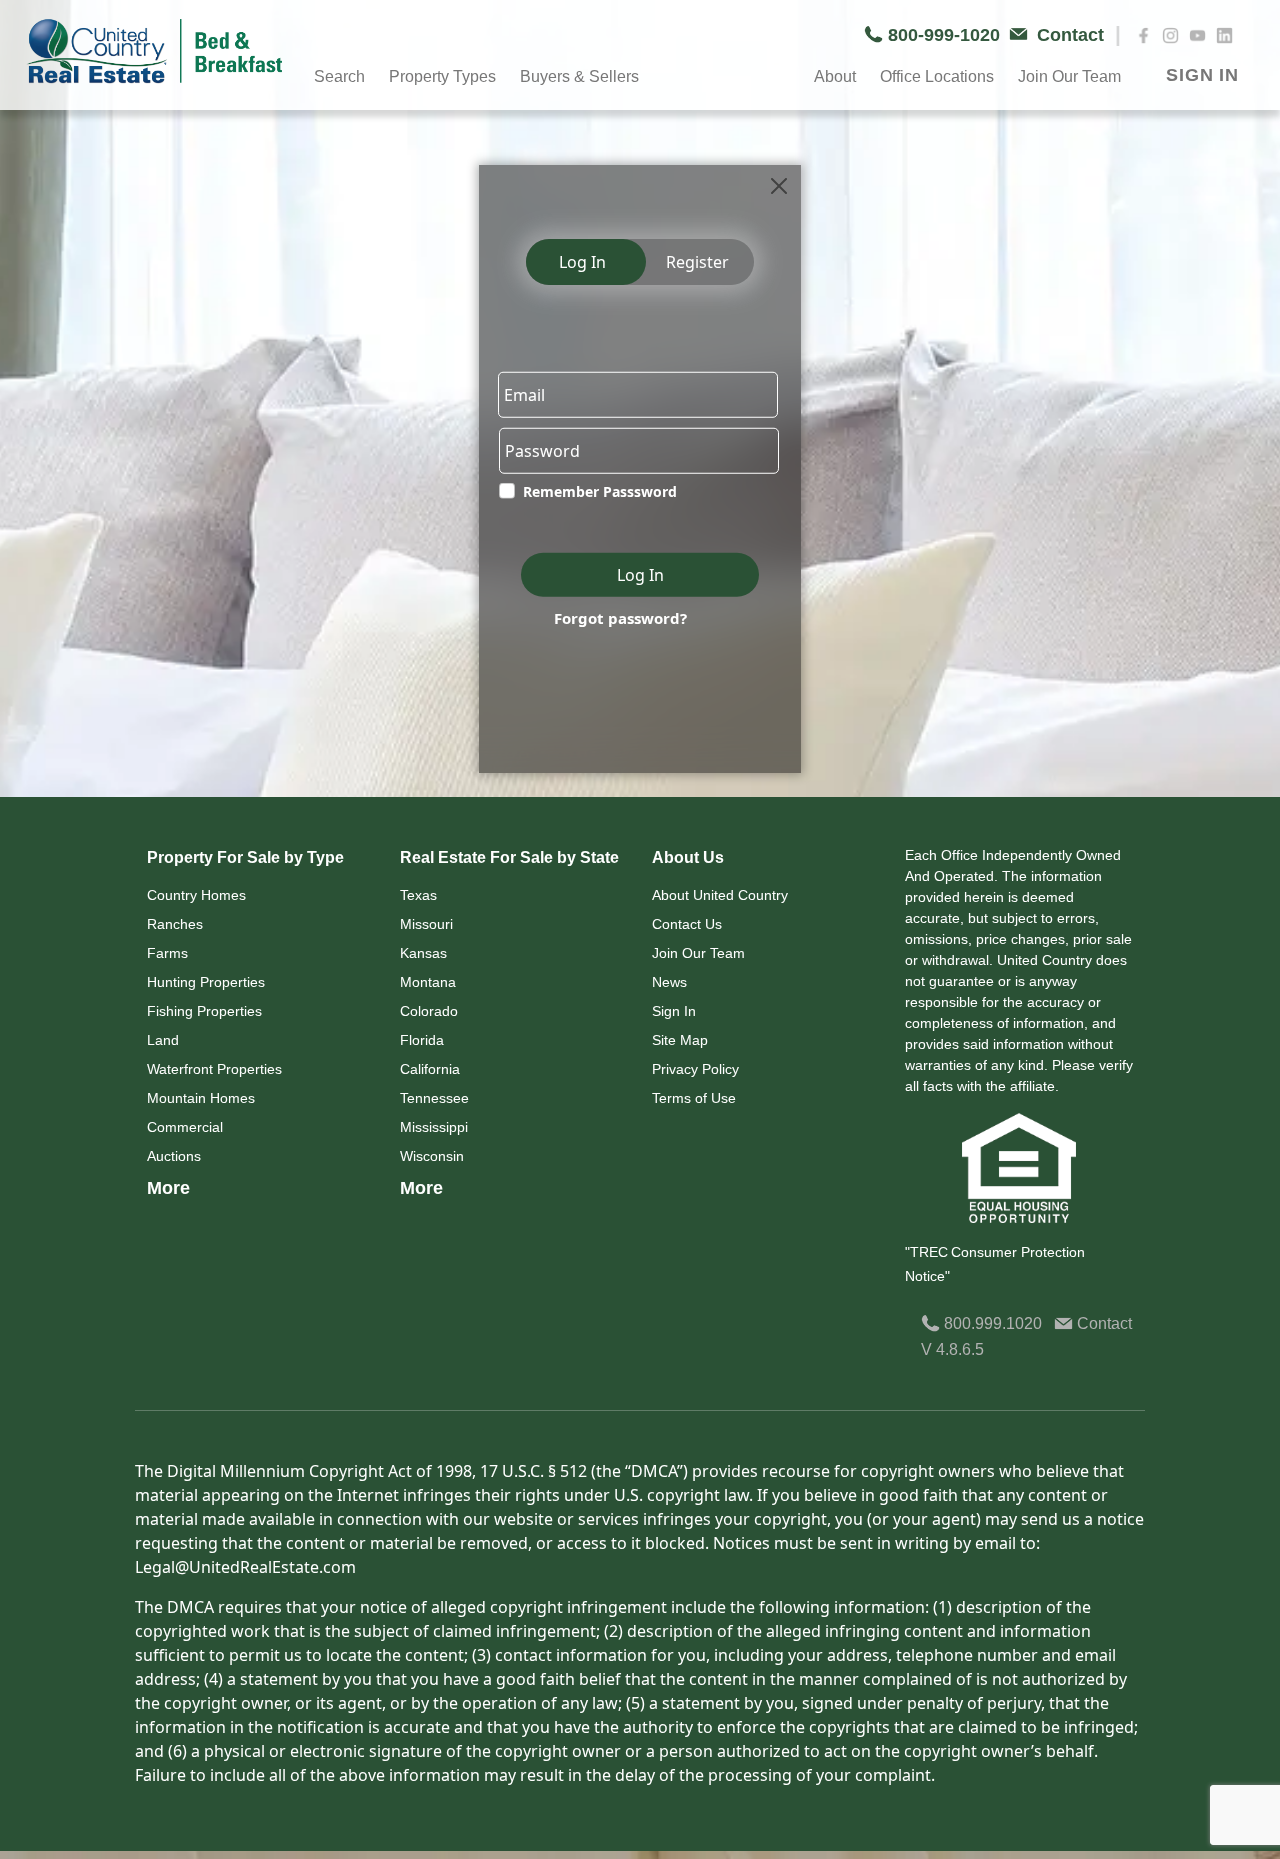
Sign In (674, 1011)
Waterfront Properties (214, 1069)
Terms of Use (694, 1098)
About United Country (720, 895)
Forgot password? (620, 618)
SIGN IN (1202, 75)
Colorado (429, 1011)
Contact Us (687, 924)
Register (697, 262)
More (168, 1188)
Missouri (426, 924)
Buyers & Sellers (579, 76)
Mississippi (434, 1127)
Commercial (185, 1127)
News (669, 982)
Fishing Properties (204, 1011)
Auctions (174, 1156)
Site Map (680, 1040)
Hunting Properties (206, 982)
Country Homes (196, 895)
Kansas (423, 953)
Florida (422, 1040)
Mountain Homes (201, 1098)
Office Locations (937, 76)
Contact (1102, 1323)
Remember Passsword (600, 491)
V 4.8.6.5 (952, 1349)
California (430, 1069)
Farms (167, 953)
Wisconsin (432, 1156)
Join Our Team (698, 953)
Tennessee (434, 1098)
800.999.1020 (991, 1323)
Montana (428, 982)
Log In (582, 262)
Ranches (175, 924)
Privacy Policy (695, 1069)
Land (163, 1040)
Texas (418, 895)
